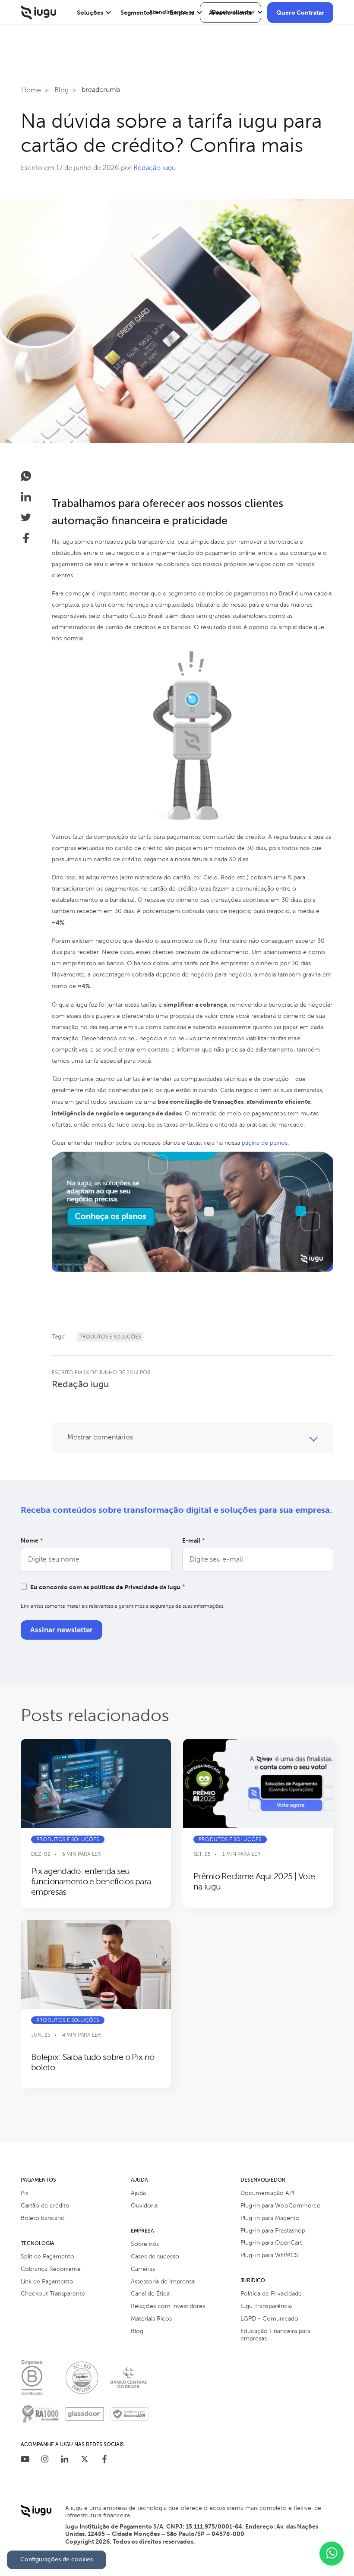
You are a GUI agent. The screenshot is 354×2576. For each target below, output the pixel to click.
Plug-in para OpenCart (271, 2243)
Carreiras (143, 2269)
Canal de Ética (150, 2294)
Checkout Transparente (53, 2294)
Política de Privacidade (271, 2294)
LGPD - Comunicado (269, 2319)
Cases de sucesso (155, 2256)
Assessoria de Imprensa (163, 2282)
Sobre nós (145, 2244)
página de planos (265, 1143)
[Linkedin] (65, 2460)
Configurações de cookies (57, 2559)
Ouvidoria (144, 2206)
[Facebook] (104, 2460)
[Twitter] (85, 2460)
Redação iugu (155, 168)
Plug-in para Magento (270, 2218)
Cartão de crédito (45, 2206)
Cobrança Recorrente (51, 2269)
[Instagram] (45, 2460)
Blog (137, 2331)
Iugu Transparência (266, 2306)
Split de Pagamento (47, 2256)
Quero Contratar (300, 13)
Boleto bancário (43, 2218)
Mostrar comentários (100, 1437)
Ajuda (138, 2193)
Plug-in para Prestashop (273, 2231)
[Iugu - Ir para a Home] (38, 13)
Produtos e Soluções (110, 1337)
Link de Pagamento (47, 2282)
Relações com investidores (168, 2306)
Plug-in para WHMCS (269, 2255)
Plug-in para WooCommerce (280, 2206)
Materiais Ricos (151, 2319)
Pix (25, 2193)
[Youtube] (25, 2460)
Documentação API (267, 2193)
